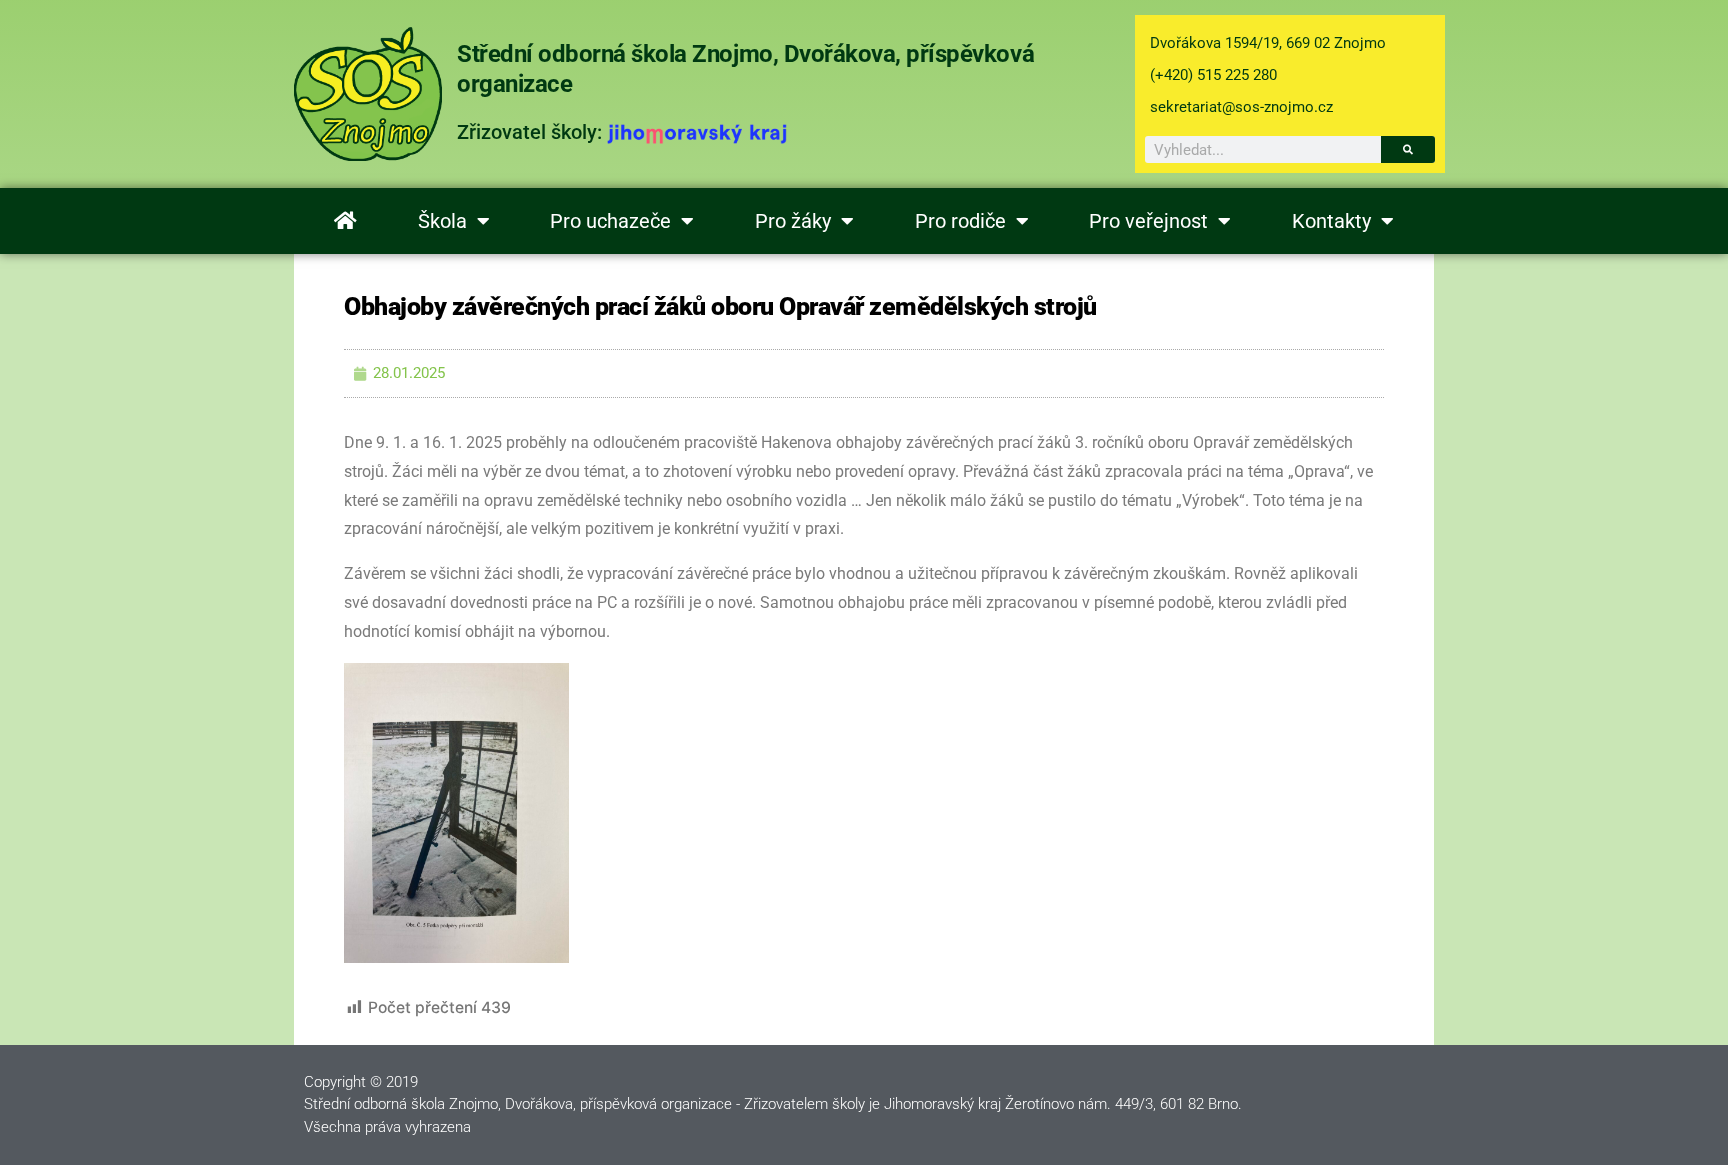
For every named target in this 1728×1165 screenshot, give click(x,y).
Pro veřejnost (1148, 221)
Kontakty (1331, 221)
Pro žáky (793, 221)
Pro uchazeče (610, 221)
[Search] (1408, 149)
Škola (442, 221)
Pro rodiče (960, 221)
